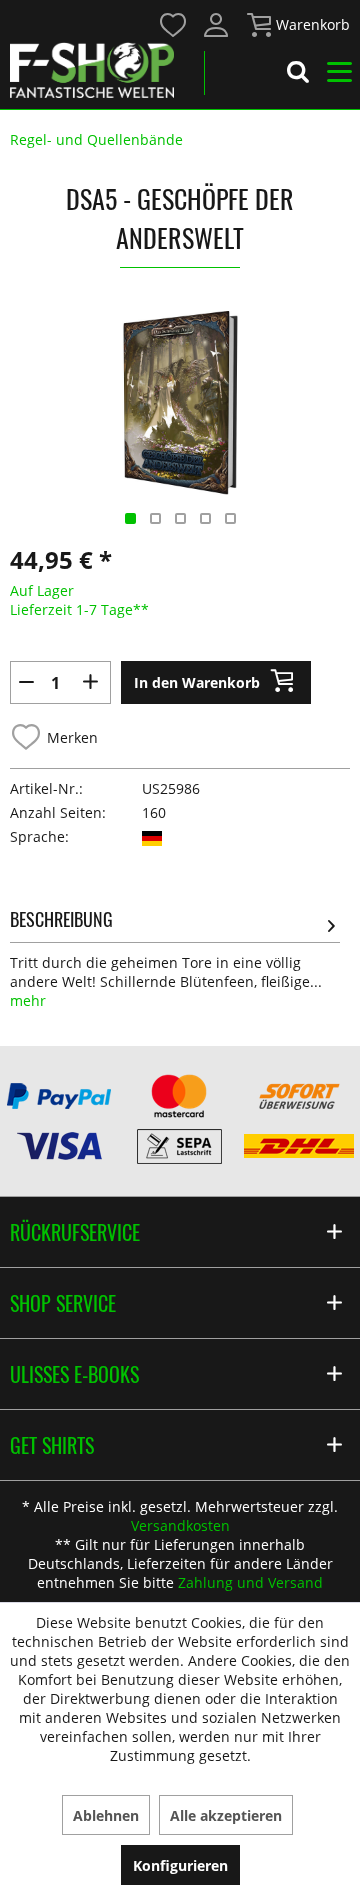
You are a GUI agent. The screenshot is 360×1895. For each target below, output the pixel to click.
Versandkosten (180, 1525)
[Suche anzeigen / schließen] (298, 75)
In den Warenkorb (197, 682)
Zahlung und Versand (250, 1582)
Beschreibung (61, 919)
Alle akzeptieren (226, 1815)
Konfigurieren (180, 1865)
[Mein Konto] (217, 25)
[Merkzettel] (174, 25)
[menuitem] (172, 23)
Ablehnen (106, 1815)
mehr (28, 1000)
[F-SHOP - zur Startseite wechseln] (92, 70)
